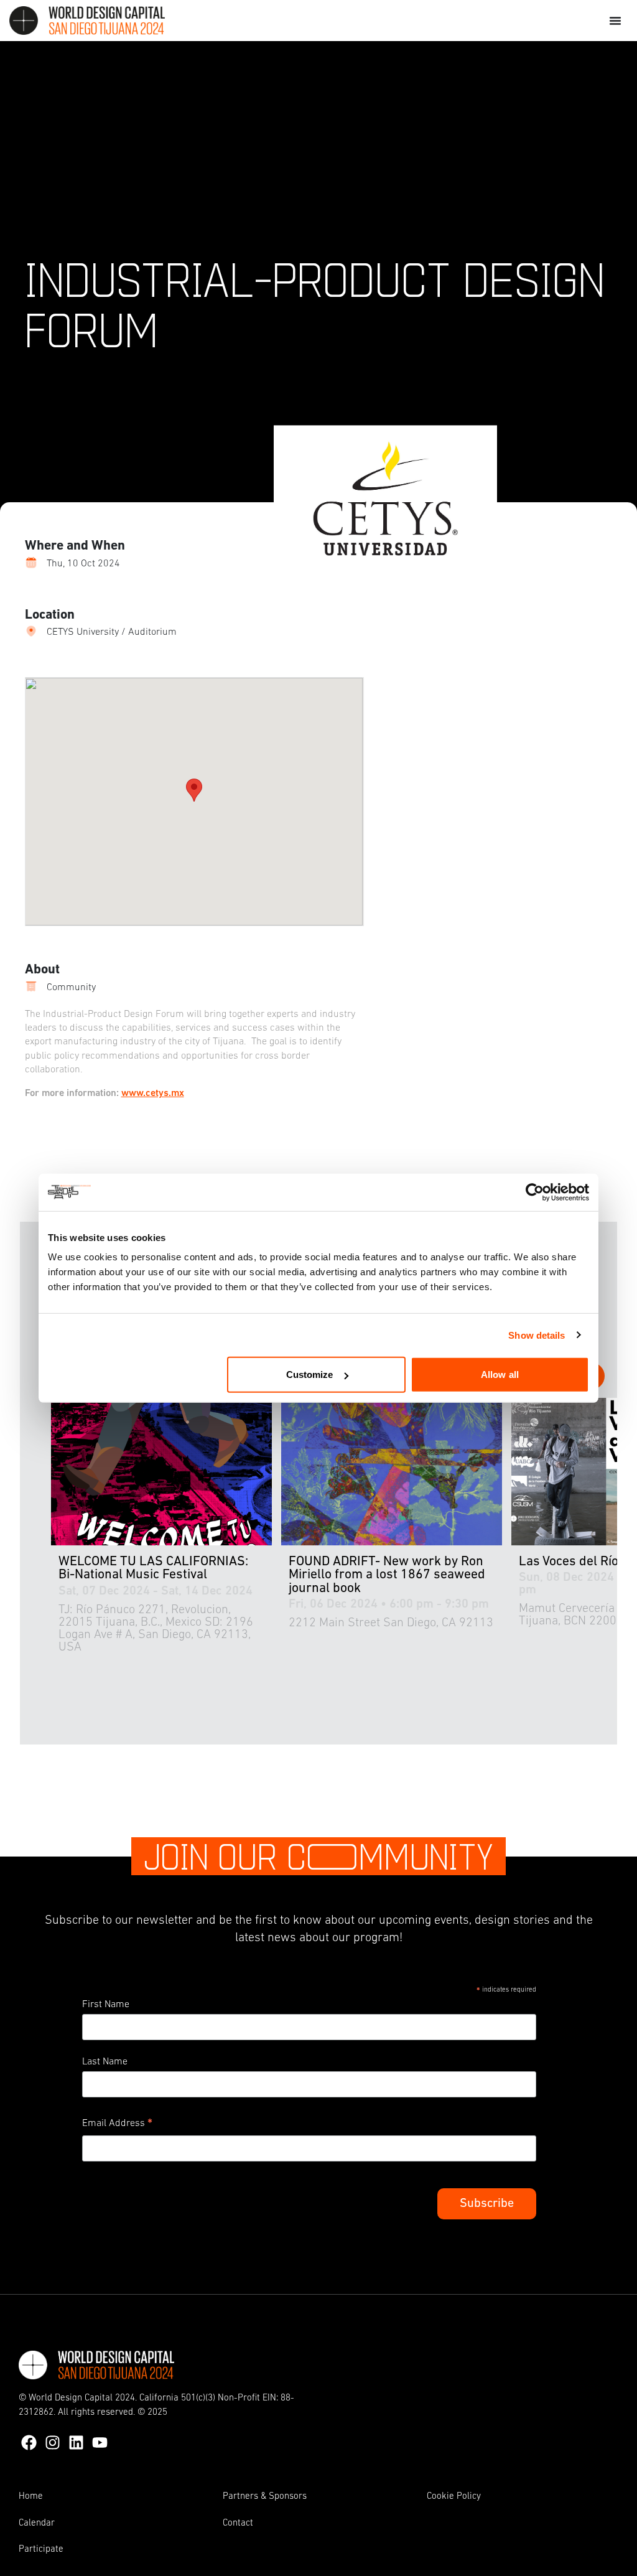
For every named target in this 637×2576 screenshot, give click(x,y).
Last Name (105, 2062)
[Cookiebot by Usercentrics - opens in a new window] (535, 1192)
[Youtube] (100, 2443)
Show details (537, 1335)
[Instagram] (53, 2443)
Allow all (500, 1375)
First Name (106, 2005)
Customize (310, 1375)
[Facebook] (29, 2443)
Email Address (117, 2125)
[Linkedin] (76, 2443)
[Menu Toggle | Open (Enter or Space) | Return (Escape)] (615, 21)
